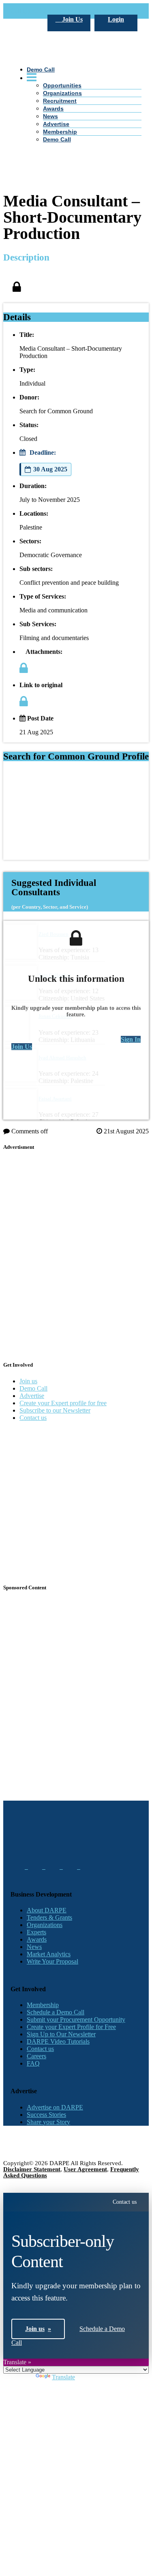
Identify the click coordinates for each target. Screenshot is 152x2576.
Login (116, 19)
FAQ (33, 2063)
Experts (36, 1932)
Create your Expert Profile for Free (71, 2027)
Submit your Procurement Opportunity (76, 2019)
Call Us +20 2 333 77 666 (44, 11)
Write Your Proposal (52, 1961)
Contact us (33, 1418)
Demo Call (57, 139)
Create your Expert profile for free (63, 1403)
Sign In (131, 1039)
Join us (28, 1381)
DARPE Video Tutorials (58, 2041)
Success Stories (46, 2115)
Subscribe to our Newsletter (55, 1410)
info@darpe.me (99, 11)
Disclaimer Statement (32, 2169)
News (50, 116)
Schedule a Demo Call (56, 2012)
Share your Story (48, 2122)
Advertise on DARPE (55, 2107)
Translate (63, 2377)
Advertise (56, 124)
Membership (60, 132)
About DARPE (47, 1910)
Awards (53, 109)
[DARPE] (76, 103)
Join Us (72, 19)
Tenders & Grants (49, 1917)
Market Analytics (49, 1954)
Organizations (45, 1925)
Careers (36, 2056)
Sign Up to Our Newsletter (61, 2034)
